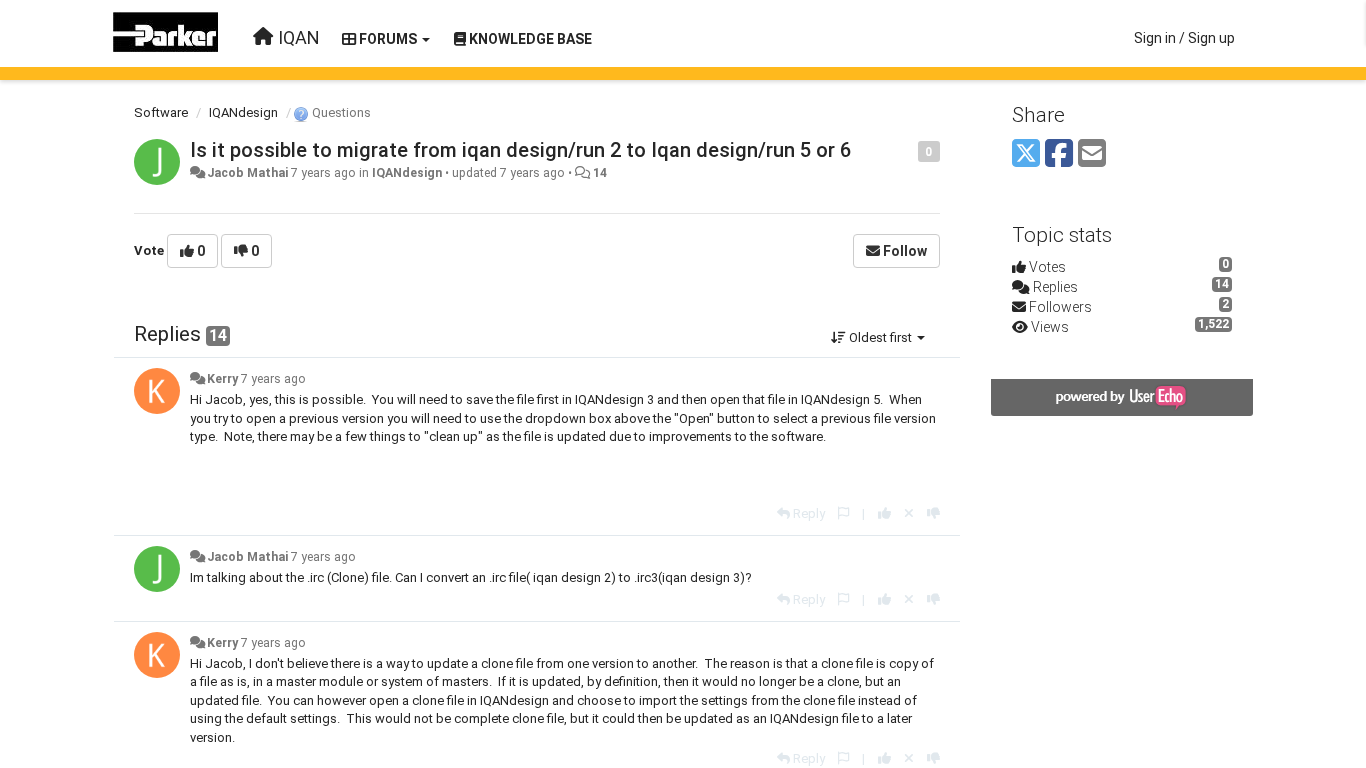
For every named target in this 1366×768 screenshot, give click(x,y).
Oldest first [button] (880, 337)
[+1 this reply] (884, 513)
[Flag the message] (907, 150)
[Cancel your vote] (909, 513)
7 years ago (273, 379)
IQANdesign (243, 112)
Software (161, 112)
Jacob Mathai (247, 173)
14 (600, 173)
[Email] (1092, 154)
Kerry (222, 379)
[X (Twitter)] (1026, 154)
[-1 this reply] (933, 513)
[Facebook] (1059, 154)
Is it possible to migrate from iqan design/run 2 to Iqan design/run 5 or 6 (520, 150)
